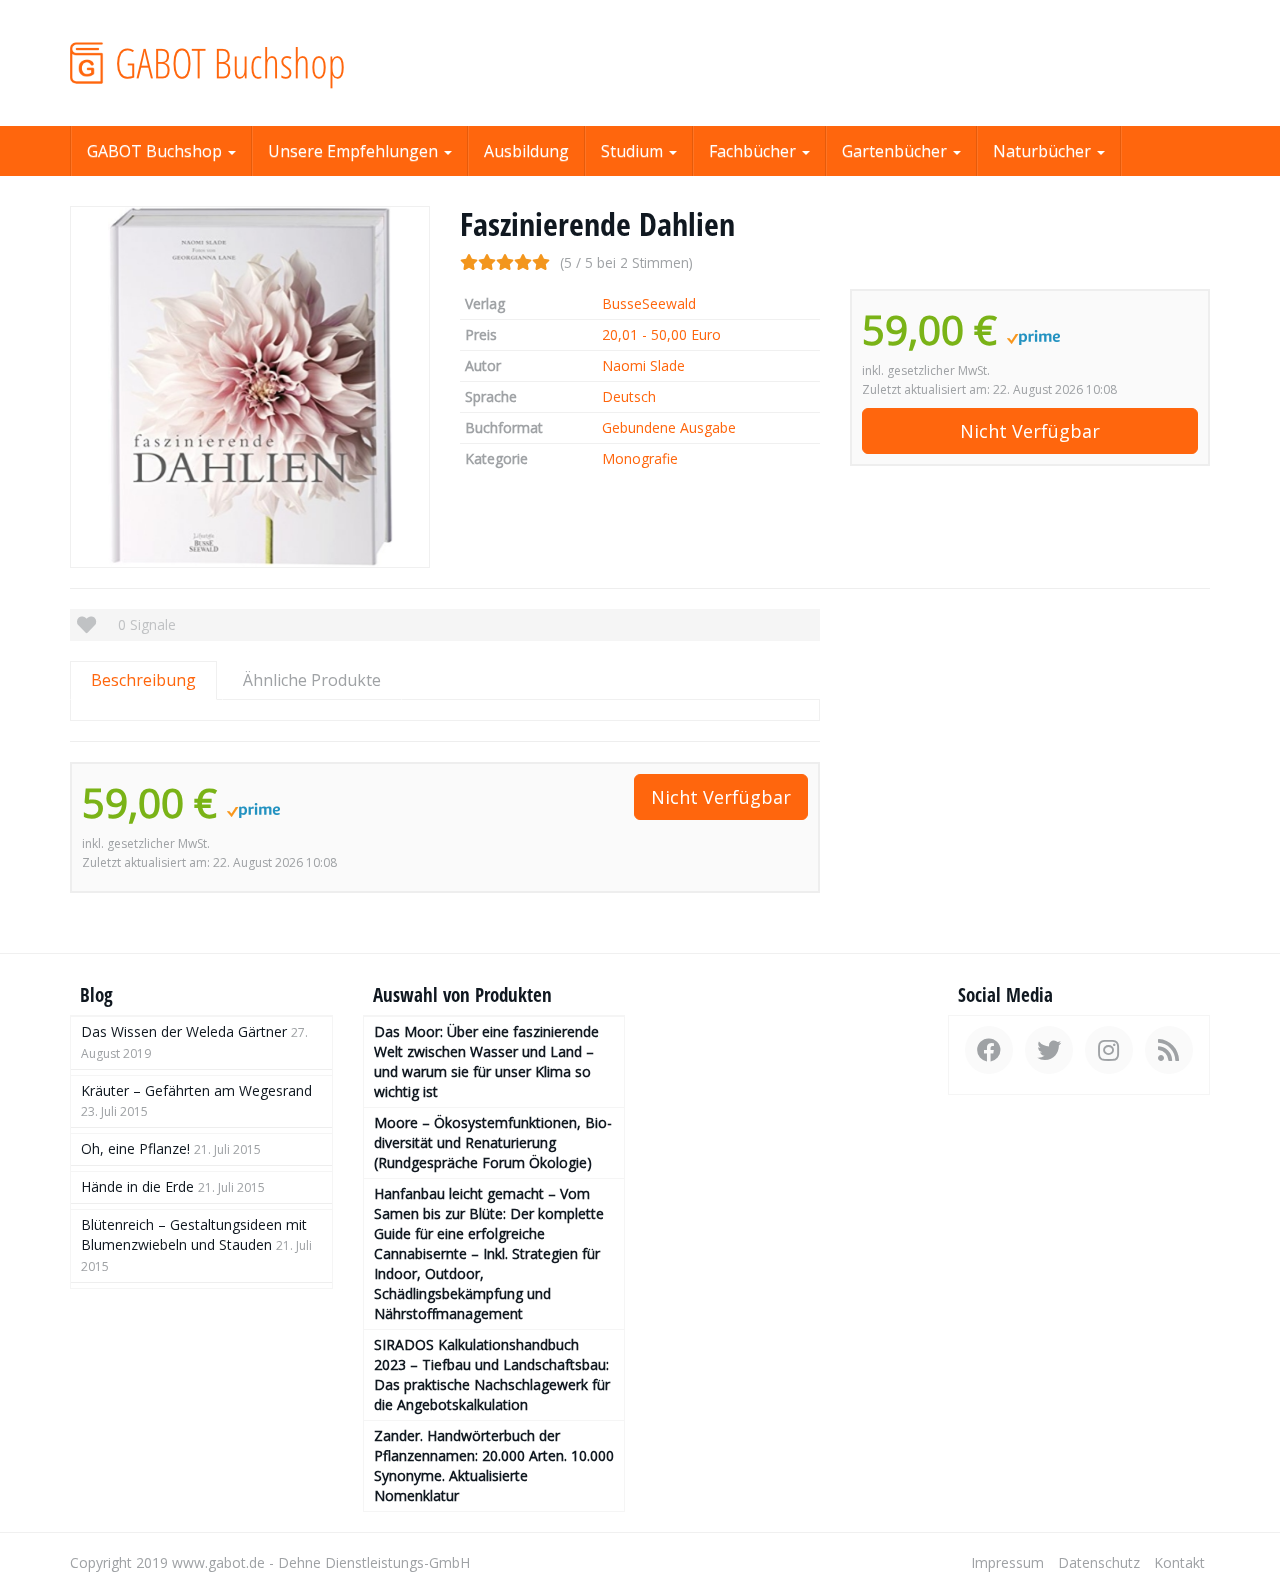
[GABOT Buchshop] (250, 63)
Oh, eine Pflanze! (135, 1148)
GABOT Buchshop (156, 151)
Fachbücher (754, 151)
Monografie (640, 458)
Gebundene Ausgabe (669, 427)
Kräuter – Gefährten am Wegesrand (196, 1090)
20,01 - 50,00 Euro (661, 334)
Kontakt (1179, 1562)
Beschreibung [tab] (143, 680)
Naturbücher (1044, 151)
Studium (634, 151)
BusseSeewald (649, 303)
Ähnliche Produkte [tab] (312, 680)
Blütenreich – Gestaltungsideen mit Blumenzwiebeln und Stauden (194, 1234)
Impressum (1007, 1562)
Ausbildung (526, 151)
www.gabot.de (218, 1562)
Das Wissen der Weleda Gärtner (184, 1031)
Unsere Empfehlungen (355, 151)
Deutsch (629, 396)
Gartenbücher (896, 151)
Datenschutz (1099, 1562)
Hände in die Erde (137, 1186)
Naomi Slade (643, 365)
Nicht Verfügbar (1030, 431)
